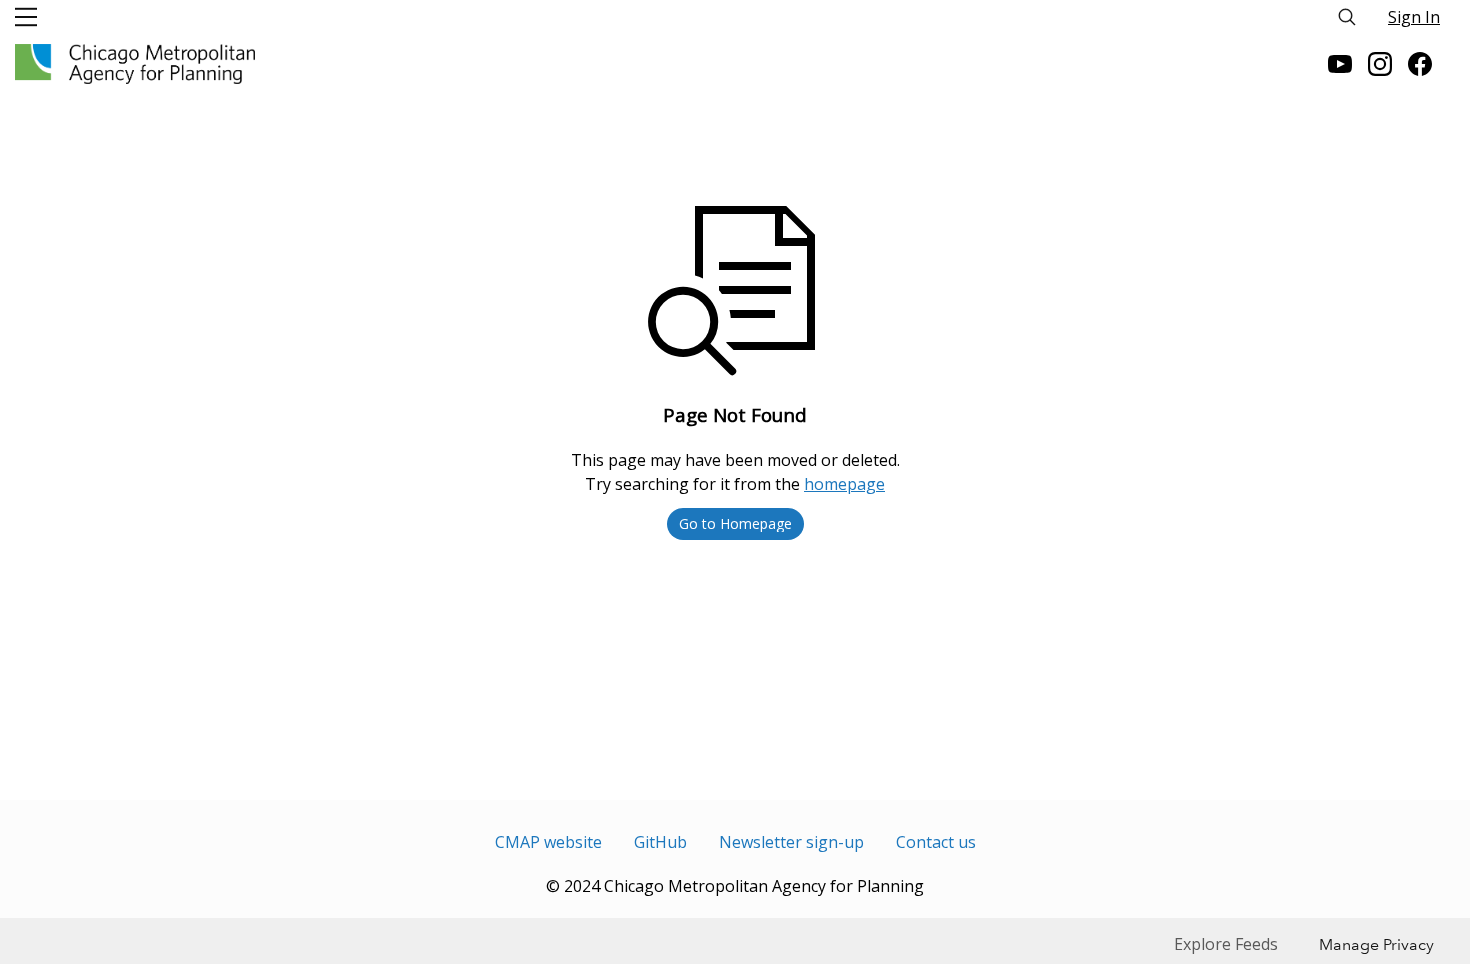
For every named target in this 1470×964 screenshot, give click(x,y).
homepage (844, 484)
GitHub (660, 842)
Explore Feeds (1226, 944)
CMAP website (548, 842)
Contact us (936, 842)
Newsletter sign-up (791, 842)
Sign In (1414, 17)
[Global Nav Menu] (26, 17)
